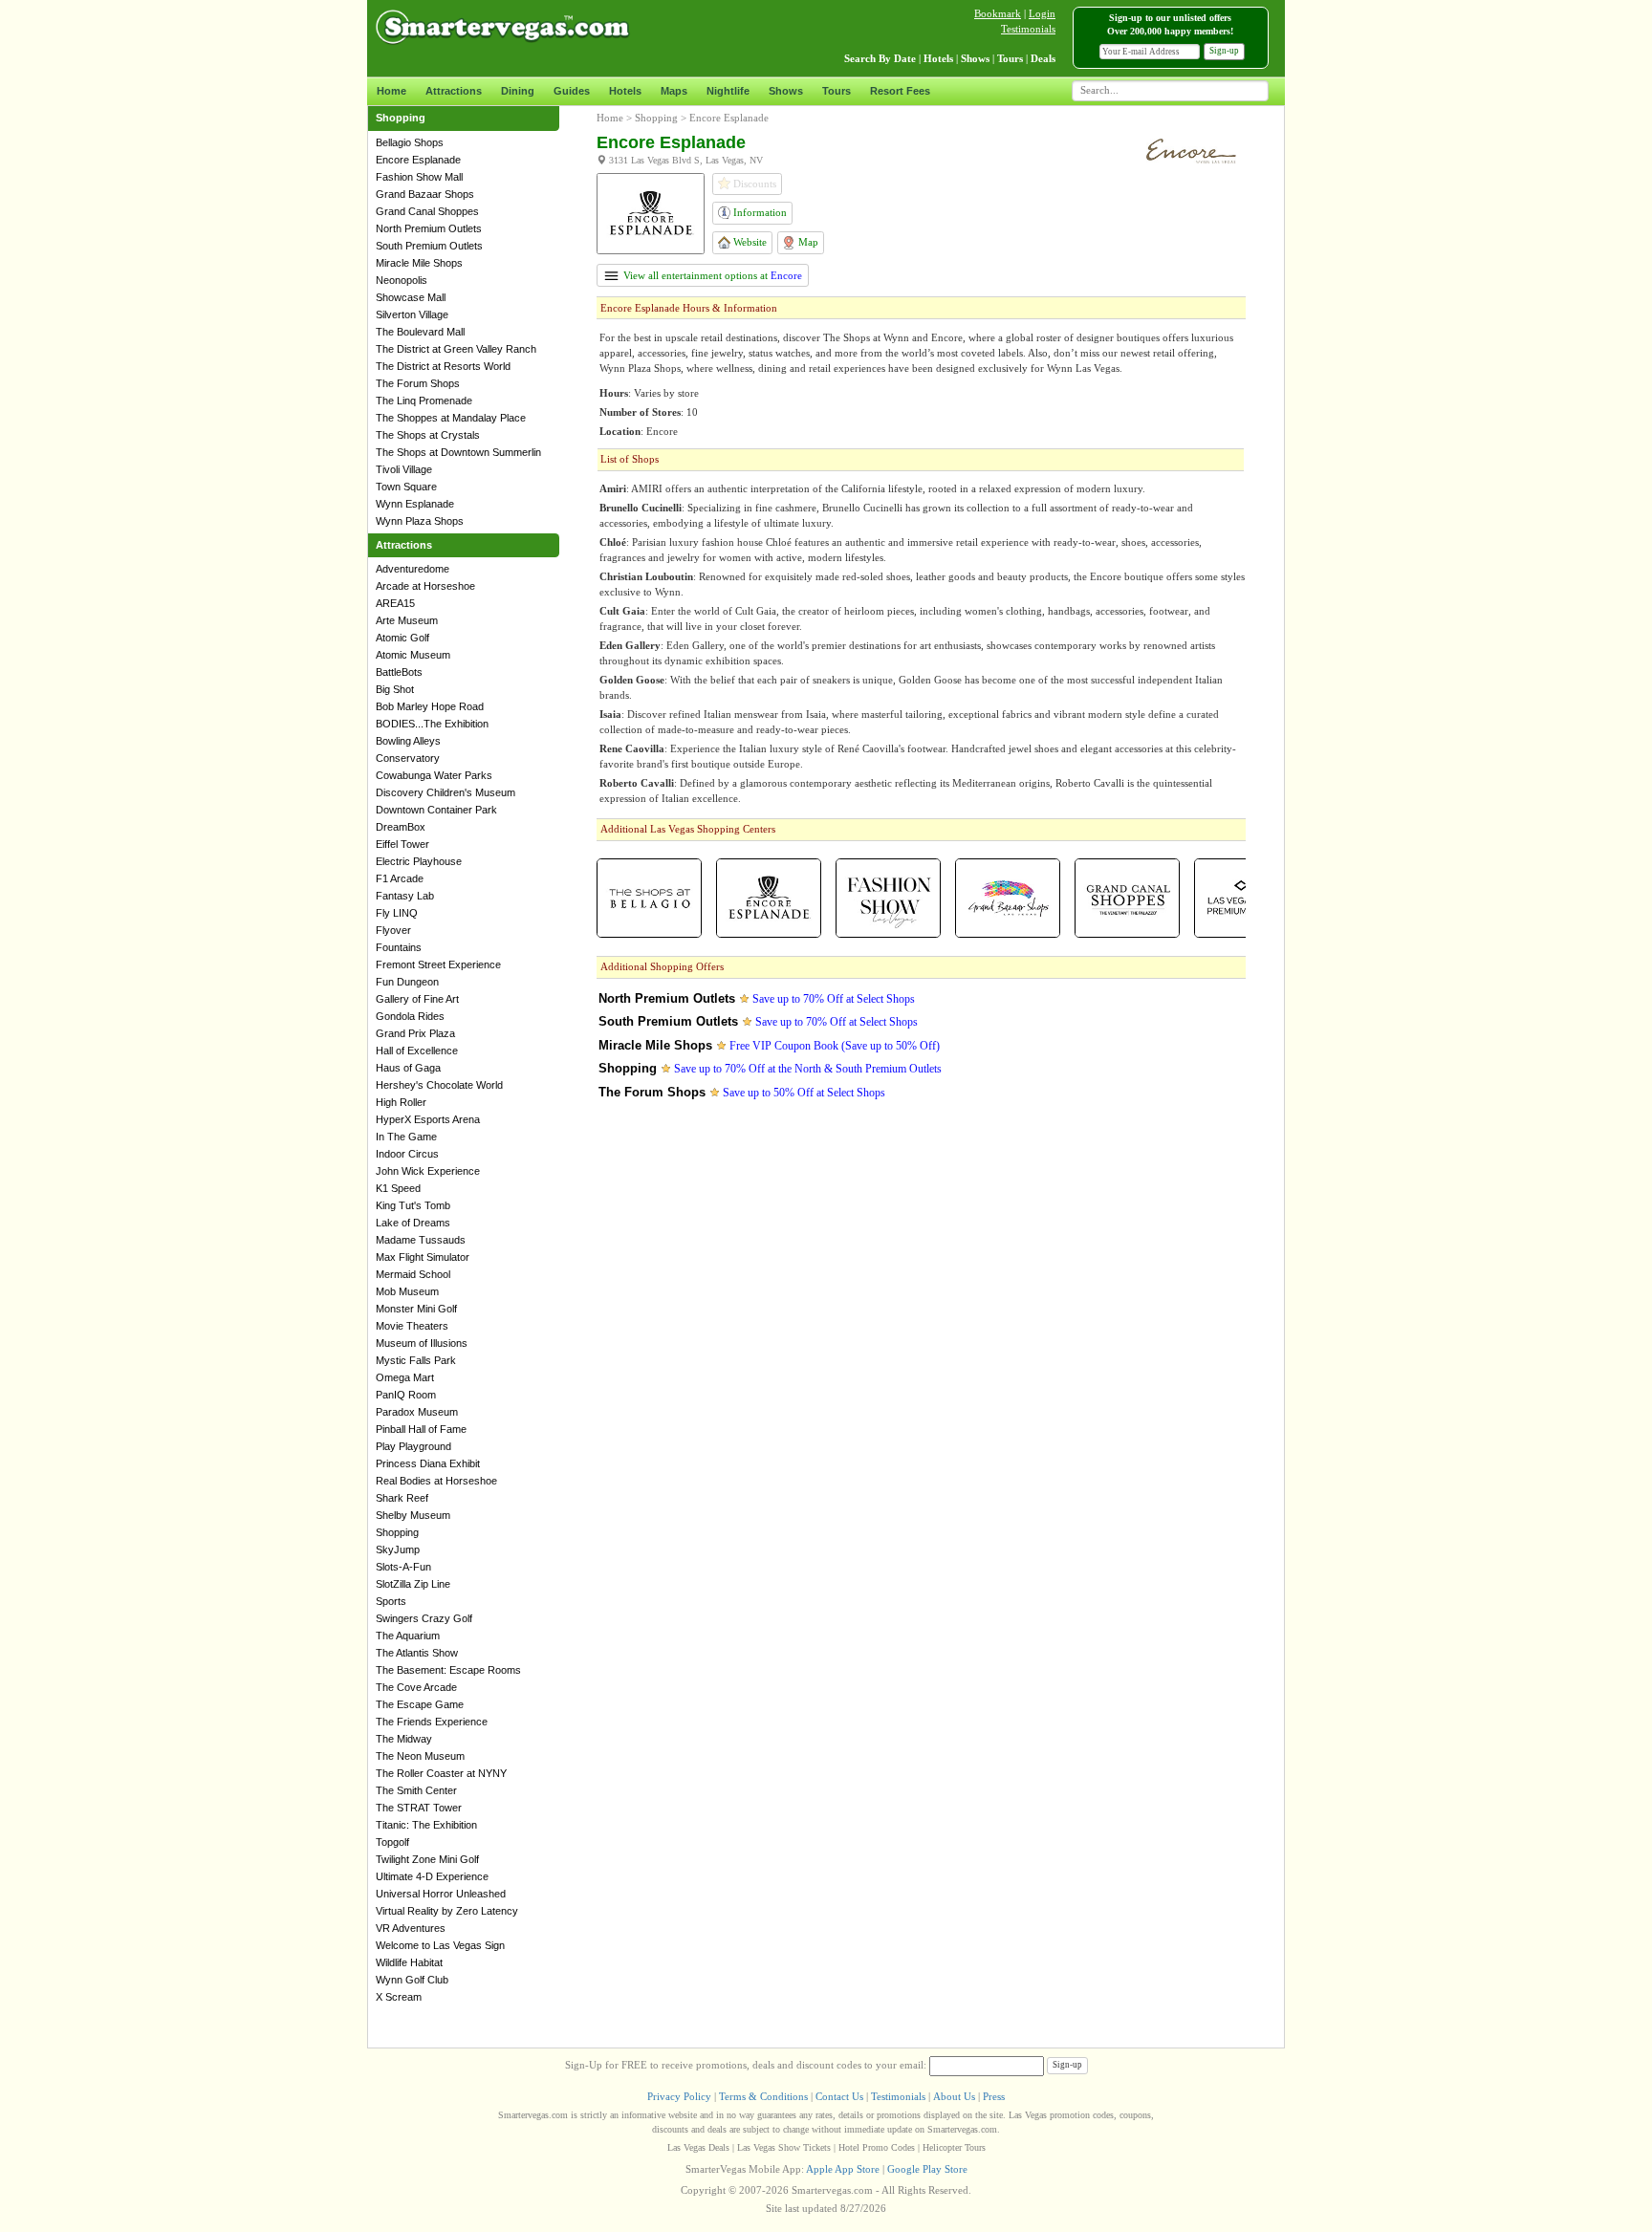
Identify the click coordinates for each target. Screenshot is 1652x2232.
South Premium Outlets (429, 246)
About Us (954, 2096)
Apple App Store (843, 2169)
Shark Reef (402, 1498)
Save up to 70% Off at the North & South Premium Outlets (808, 1069)
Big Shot (395, 689)
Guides (572, 91)
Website (749, 242)
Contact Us (839, 2096)
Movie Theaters (412, 1326)
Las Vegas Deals (698, 2147)
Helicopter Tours (954, 2147)
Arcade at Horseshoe (425, 586)
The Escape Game (420, 1704)
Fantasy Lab (405, 896)
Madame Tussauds (421, 1240)
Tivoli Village (404, 469)
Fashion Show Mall (419, 177)
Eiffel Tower (402, 844)
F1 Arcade (400, 878)
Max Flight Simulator (423, 1257)
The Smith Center (416, 1790)
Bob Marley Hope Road (430, 706)
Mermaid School (413, 1274)
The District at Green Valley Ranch (456, 349)
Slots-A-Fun (403, 1567)
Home (391, 91)
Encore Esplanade (418, 160)
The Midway (404, 1739)
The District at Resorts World (443, 366)
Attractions (454, 91)
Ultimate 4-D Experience (432, 1876)
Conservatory (408, 758)
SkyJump (398, 1549)
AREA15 (395, 603)
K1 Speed (398, 1188)
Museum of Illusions (422, 1343)
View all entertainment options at (711, 275)
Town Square (406, 487)
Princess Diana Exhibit (428, 1463)
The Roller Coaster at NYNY (441, 1773)
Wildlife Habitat (409, 1962)
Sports (391, 1601)
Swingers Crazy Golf (424, 1618)
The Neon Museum (420, 1756)
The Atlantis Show (417, 1653)
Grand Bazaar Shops (425, 194)
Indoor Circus (407, 1154)
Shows (786, 91)
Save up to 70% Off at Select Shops (834, 999)
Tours (837, 91)
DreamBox (401, 827)
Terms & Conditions (763, 2096)
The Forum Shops (418, 383)
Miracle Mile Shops (419, 263)
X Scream (399, 1997)
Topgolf (392, 1842)
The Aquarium (408, 1636)
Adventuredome (413, 569)
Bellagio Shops (410, 142)
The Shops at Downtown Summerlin (458, 452)
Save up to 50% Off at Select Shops (804, 1093)
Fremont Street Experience (438, 964)
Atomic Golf (402, 638)
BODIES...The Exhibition (432, 724)
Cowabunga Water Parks (434, 775)
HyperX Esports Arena (428, 1119)
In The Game (406, 1137)
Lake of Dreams (413, 1223)
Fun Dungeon (407, 982)
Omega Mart (405, 1377)
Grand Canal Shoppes (427, 211)
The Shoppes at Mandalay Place (451, 418)
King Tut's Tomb (413, 1205)
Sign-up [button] (1224, 51)
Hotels (625, 91)
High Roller (401, 1102)
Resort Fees (900, 91)
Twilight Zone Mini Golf (427, 1859)
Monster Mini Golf (416, 1309)
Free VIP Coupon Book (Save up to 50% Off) (835, 1046)
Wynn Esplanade (415, 504)
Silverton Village (412, 314)
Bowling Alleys (408, 741)
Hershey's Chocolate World (439, 1085)
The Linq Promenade (424, 401)
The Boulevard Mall (420, 332)
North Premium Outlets (429, 228)
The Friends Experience (432, 1722)
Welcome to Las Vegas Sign (440, 1945)
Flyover (393, 930)
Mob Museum (407, 1291)
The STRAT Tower (419, 1808)
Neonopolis (402, 280)
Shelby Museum (413, 1515)
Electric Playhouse (419, 861)
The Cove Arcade (416, 1687)
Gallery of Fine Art (417, 999)
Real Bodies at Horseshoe (436, 1481)
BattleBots (399, 672)
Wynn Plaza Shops (420, 521)
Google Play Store (927, 2169)
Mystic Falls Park (416, 1360)
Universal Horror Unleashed (441, 1894)
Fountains (399, 947)
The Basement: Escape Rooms (448, 1670)
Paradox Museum (417, 1412)
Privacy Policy (679, 2096)
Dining (518, 91)
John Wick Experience (428, 1171)
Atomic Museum (413, 655)
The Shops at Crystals (428, 435)
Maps (674, 91)
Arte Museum (407, 620)
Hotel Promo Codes (877, 2147)
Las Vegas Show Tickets (784, 2147)
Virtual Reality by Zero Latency (447, 1911)
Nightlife (728, 91)
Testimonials (1028, 29)
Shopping (397, 1532)
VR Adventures (411, 1928)
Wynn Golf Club (412, 1980)
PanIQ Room (406, 1395)
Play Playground (413, 1446)
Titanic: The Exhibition (426, 1825)
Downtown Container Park (436, 810)
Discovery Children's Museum (446, 792)
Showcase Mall (411, 297)
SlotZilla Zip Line (413, 1584)
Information (759, 212)
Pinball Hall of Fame (421, 1429)
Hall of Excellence (417, 1051)
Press (994, 2096)
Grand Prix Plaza (415, 1033)
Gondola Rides (410, 1016)
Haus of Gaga (408, 1068)
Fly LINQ (397, 913)
